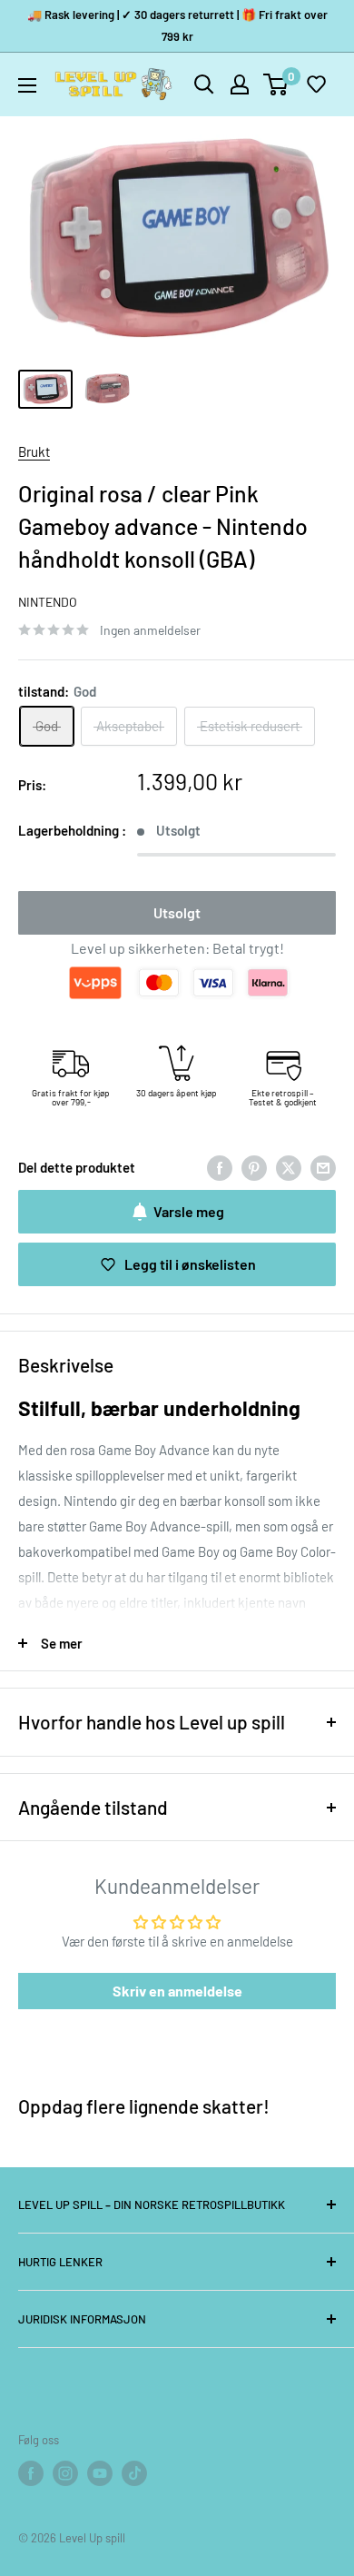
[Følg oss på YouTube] (100, 2473)
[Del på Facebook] (220, 1166)
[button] (316, 84)
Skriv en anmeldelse (177, 1991)
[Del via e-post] (323, 1166)
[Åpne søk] (204, 84)
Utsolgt (177, 912)
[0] (276, 84)
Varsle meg (189, 1211)
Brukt (34, 451)
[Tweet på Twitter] (289, 1166)
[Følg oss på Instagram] (65, 2473)
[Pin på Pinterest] (254, 1166)
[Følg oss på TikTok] (134, 2473)
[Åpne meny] (27, 85)
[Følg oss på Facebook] (31, 2473)
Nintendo (48, 602)
